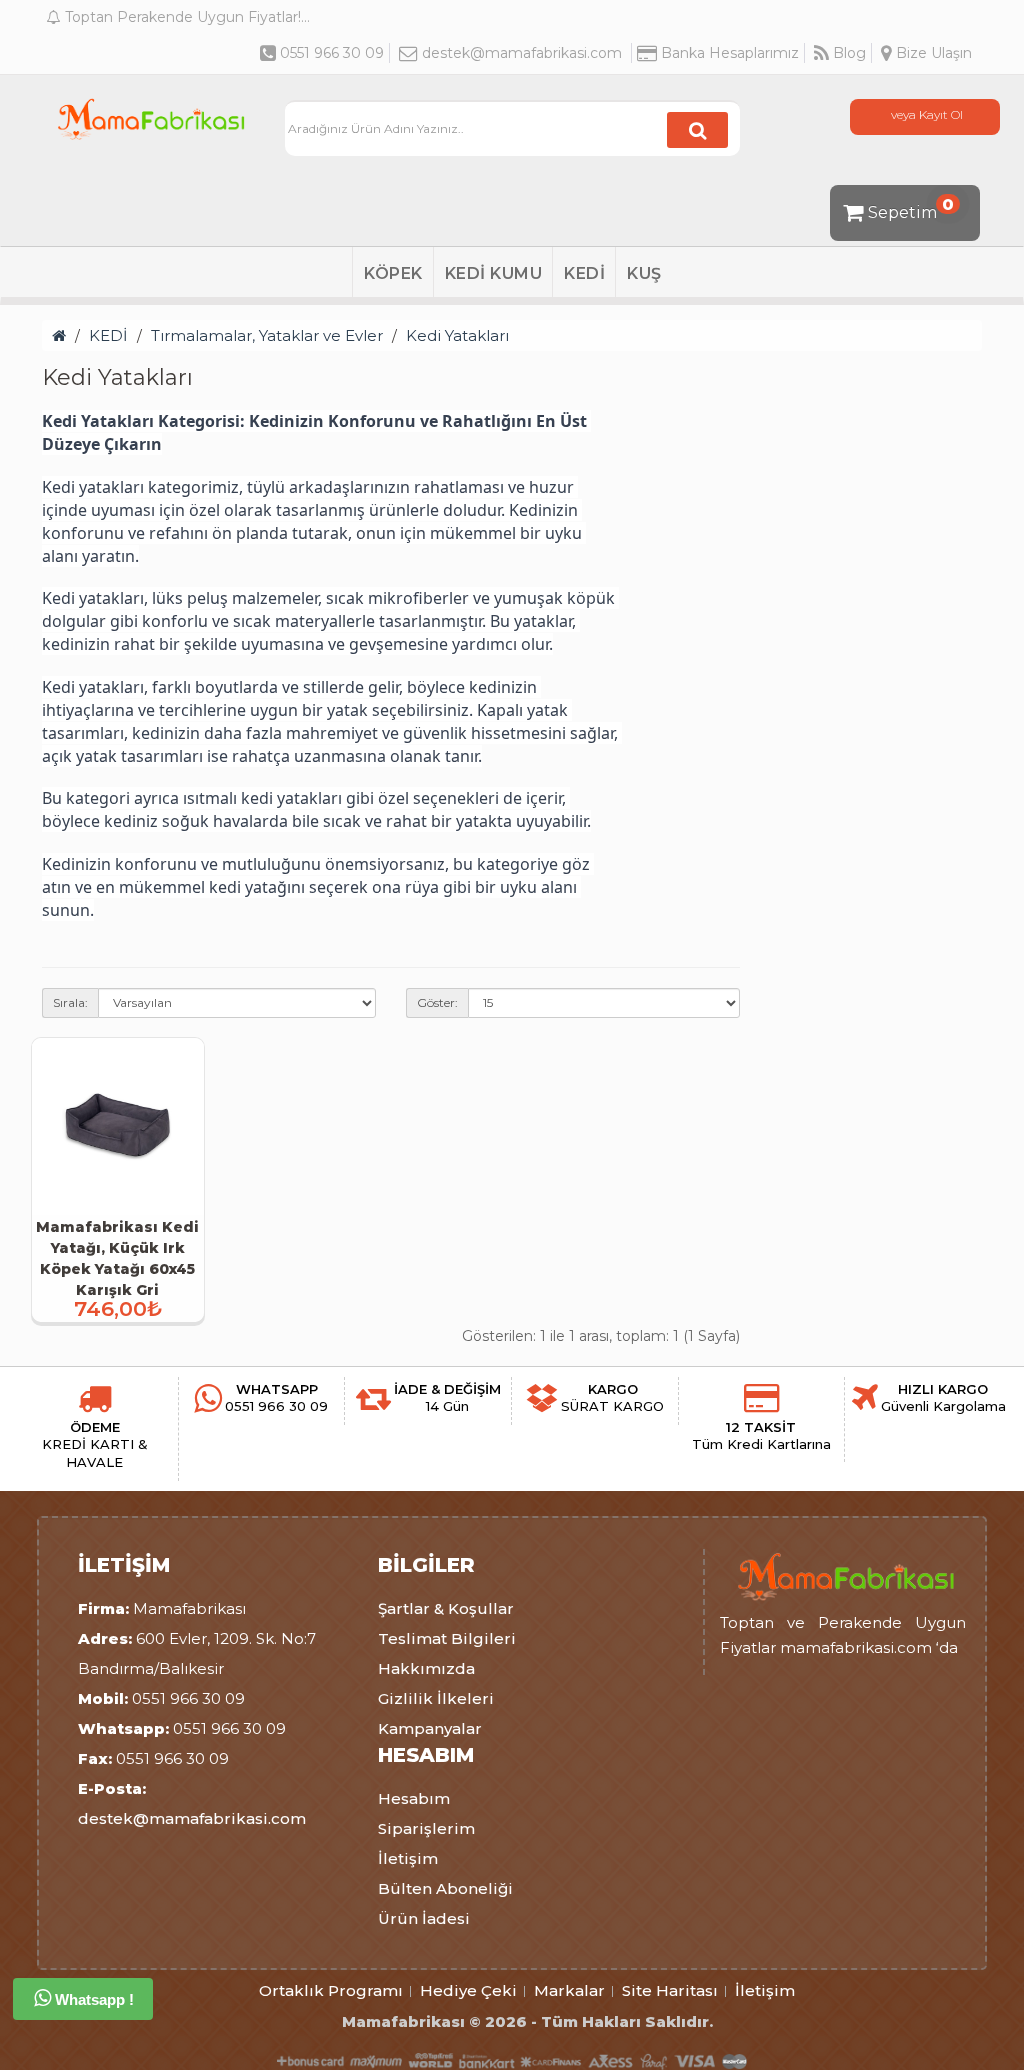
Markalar (569, 1990)
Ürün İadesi (424, 1918)
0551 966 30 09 (330, 53)
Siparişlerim (426, 1828)
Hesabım (414, 1798)
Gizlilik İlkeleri (436, 1698)
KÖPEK (393, 273)
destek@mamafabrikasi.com (522, 53)
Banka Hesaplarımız (728, 53)
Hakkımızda (426, 1668)
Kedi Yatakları (457, 335)
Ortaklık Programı (331, 1990)
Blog (847, 53)
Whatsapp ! (92, 1999)
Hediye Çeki (468, 1990)
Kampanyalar (430, 1728)
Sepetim (911, 208)
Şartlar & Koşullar (446, 1608)
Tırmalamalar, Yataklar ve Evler (267, 335)
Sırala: (70, 1002)
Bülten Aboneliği (445, 1888)
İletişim (408, 1858)
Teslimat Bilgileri (447, 1638)
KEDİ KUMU (494, 273)
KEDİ (584, 273)
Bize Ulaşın (932, 53)
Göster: (437, 1002)
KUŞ (644, 273)
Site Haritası (670, 1990)
